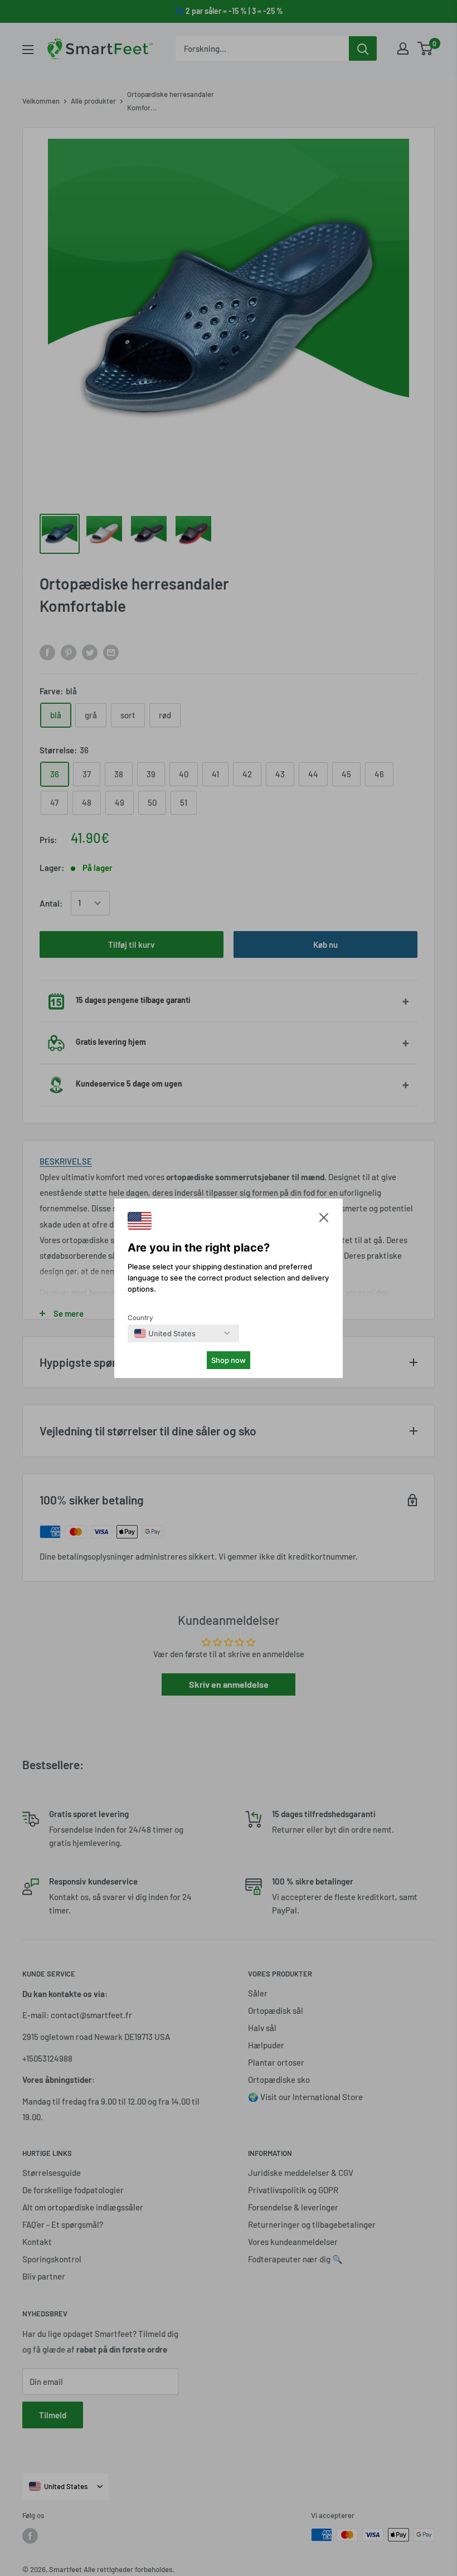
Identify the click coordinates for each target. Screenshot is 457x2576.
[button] (324, 1220)
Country (140, 1318)
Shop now (229, 1360)
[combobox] (165, 1333)
